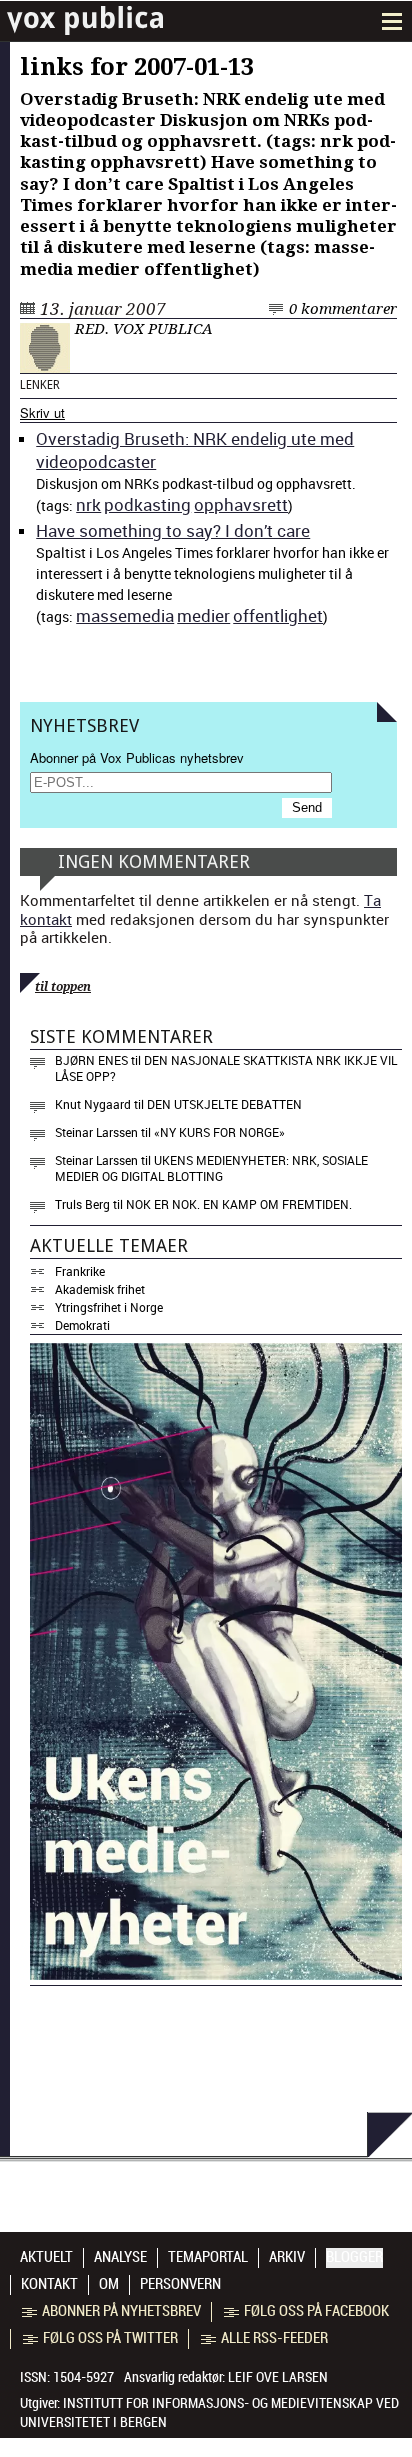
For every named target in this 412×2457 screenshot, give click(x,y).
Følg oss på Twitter (110, 2338)
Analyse (120, 2257)
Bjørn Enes (91, 1060)
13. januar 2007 (103, 309)
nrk (88, 504)
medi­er (203, 615)
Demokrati (82, 1325)
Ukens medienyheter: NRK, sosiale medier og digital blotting (211, 1168)
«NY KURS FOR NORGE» (219, 1132)
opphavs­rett (241, 504)
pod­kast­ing (147, 504)
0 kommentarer (343, 309)
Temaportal (208, 2257)
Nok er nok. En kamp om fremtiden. (239, 1204)
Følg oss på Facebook (316, 2311)
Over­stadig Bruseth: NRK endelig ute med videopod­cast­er (195, 450)
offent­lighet (278, 615)
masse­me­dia (125, 615)
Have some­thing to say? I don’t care (173, 530)
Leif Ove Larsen (278, 2377)
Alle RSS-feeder (274, 2338)
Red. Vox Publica (144, 329)
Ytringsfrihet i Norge (109, 1307)
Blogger (354, 2257)
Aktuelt (46, 2257)
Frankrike (80, 1271)
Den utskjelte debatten (224, 1104)
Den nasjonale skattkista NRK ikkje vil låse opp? (226, 1068)
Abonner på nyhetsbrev (121, 2311)
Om (109, 2284)
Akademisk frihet (100, 1289)
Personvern (180, 2284)
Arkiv (287, 2257)
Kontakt (49, 2284)
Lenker (40, 385)
